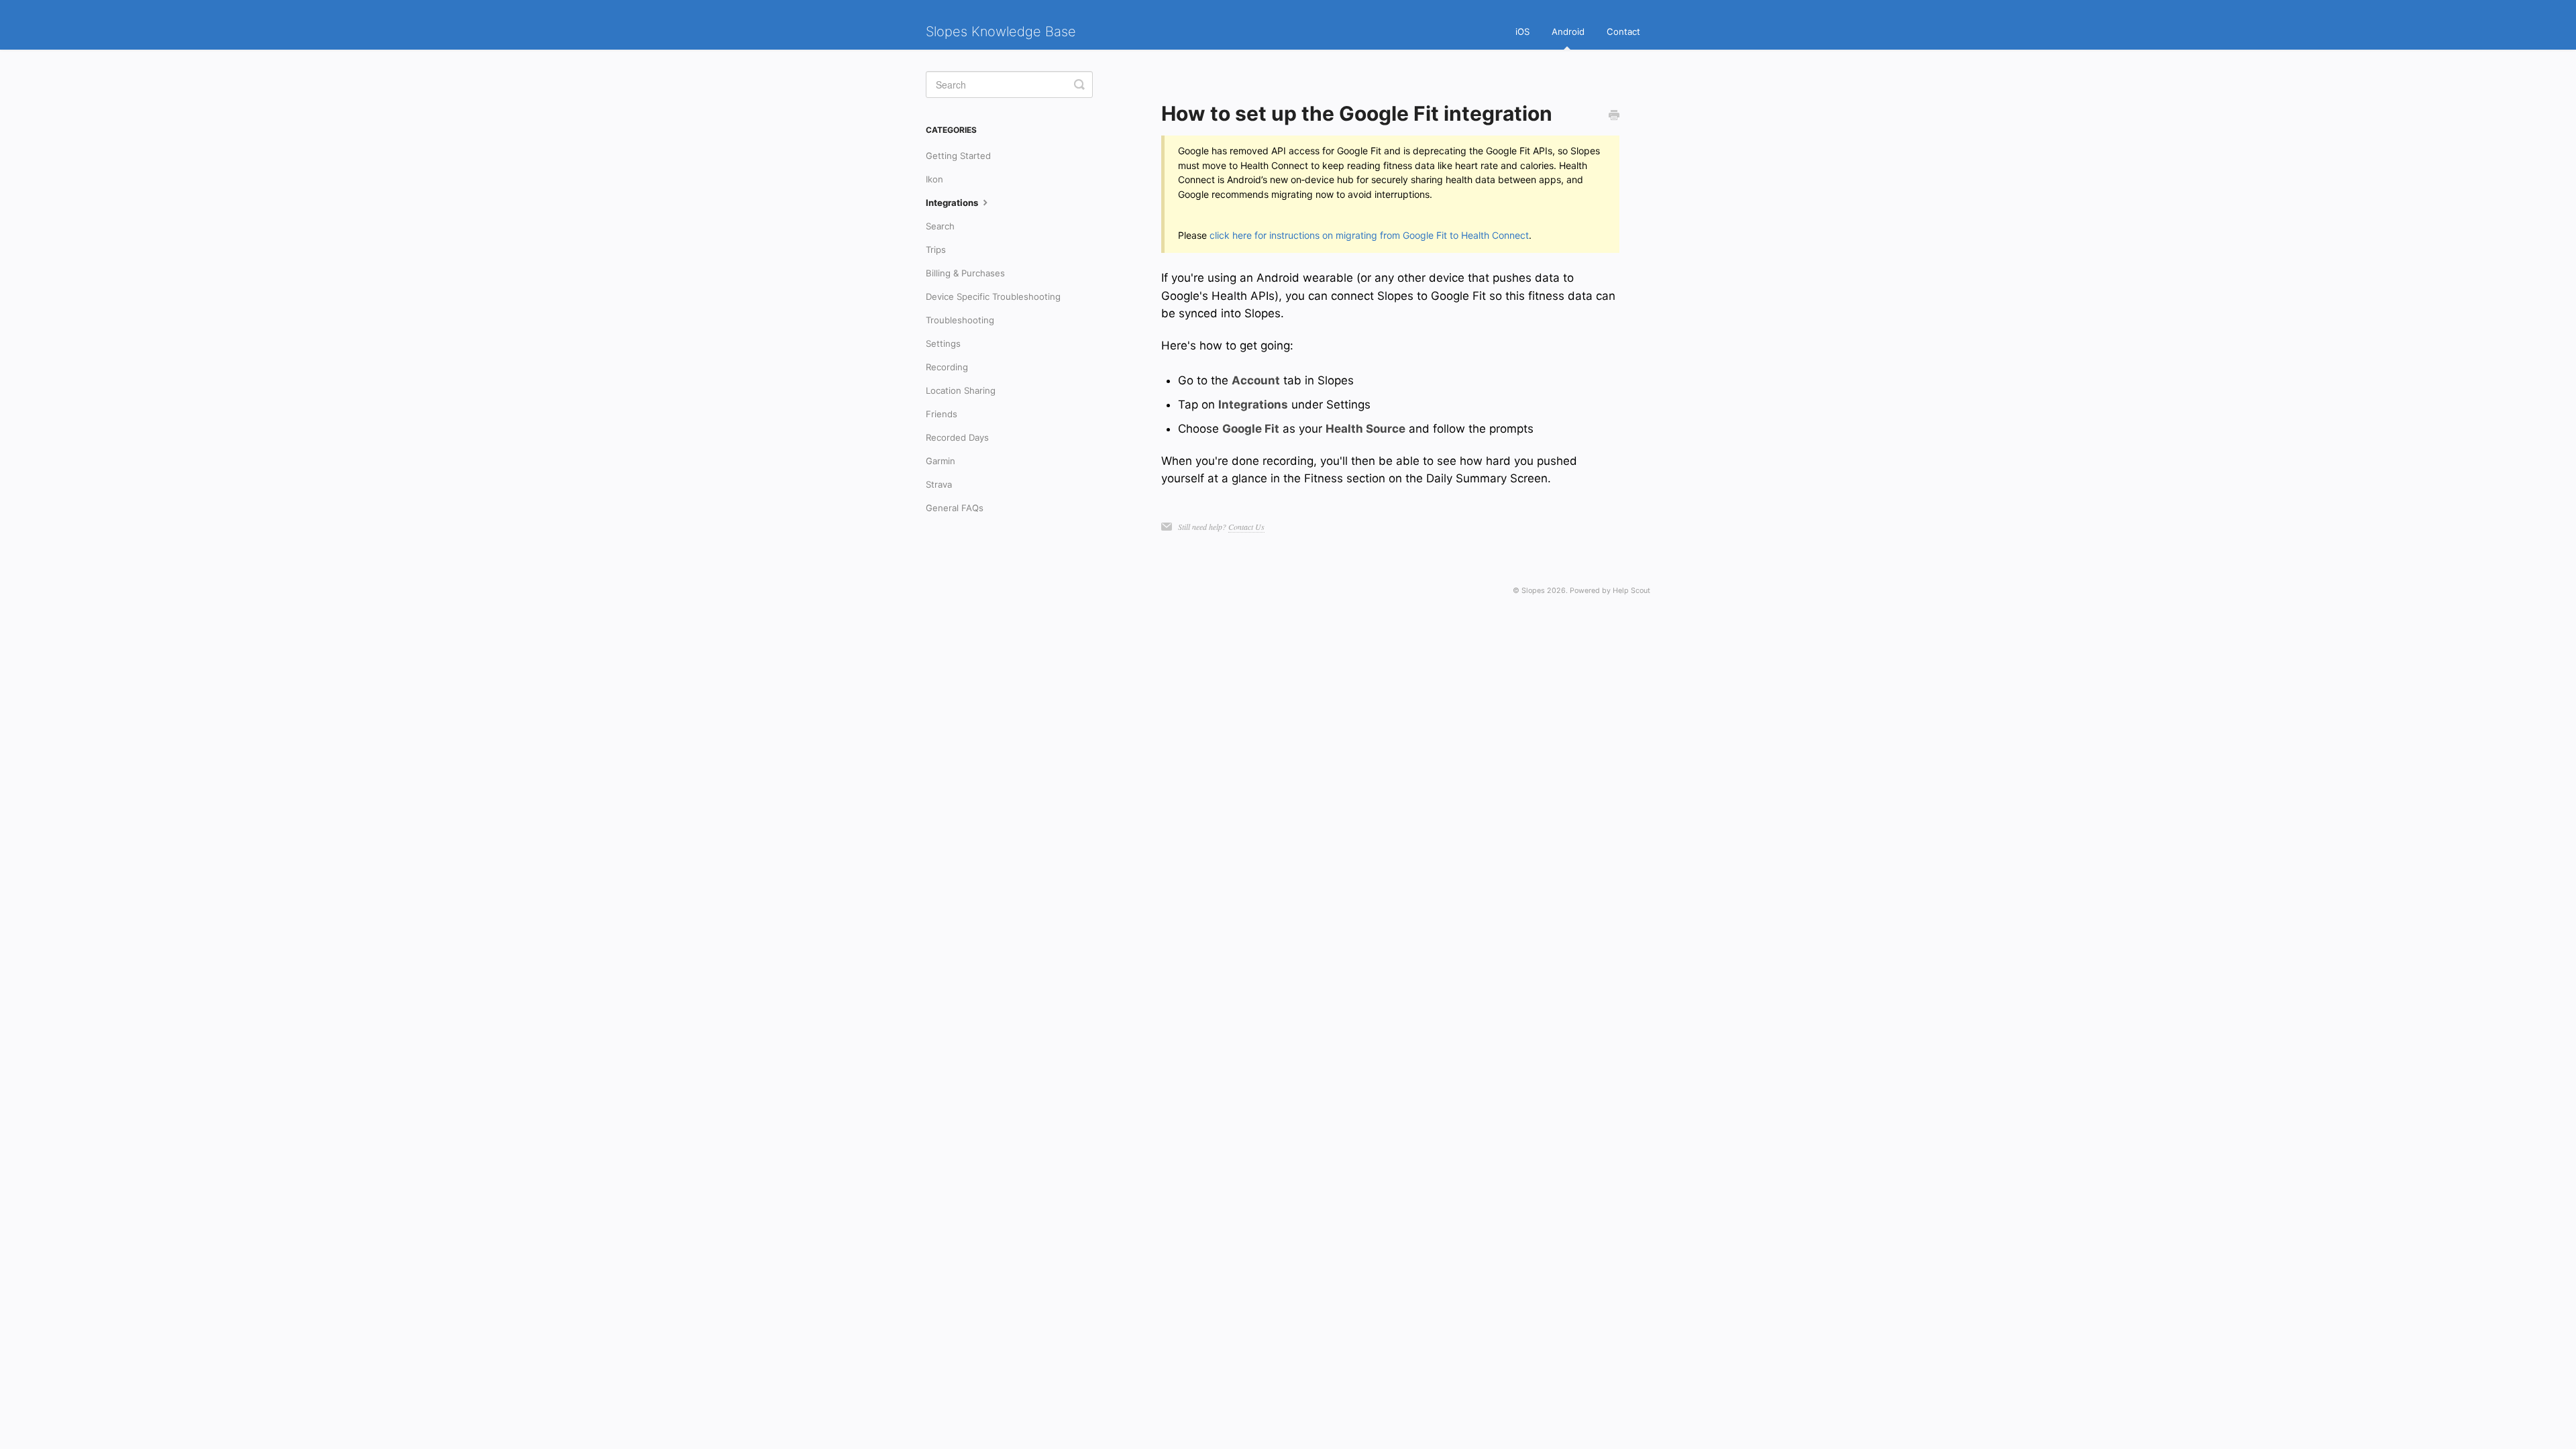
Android (1568, 32)
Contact (1623, 32)
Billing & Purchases (965, 273)
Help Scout (1631, 591)
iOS (1522, 32)
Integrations (953, 203)
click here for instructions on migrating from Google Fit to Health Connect (1369, 235)
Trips (936, 250)
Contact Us (1246, 527)
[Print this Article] (1614, 115)
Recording (947, 367)
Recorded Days (957, 437)
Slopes (1533, 591)
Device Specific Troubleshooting (993, 297)
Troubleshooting (960, 320)
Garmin (941, 461)
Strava (939, 484)
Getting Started (958, 156)
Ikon (934, 179)
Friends (942, 414)
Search (940, 226)
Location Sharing (961, 390)
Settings (943, 343)
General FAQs (955, 508)
